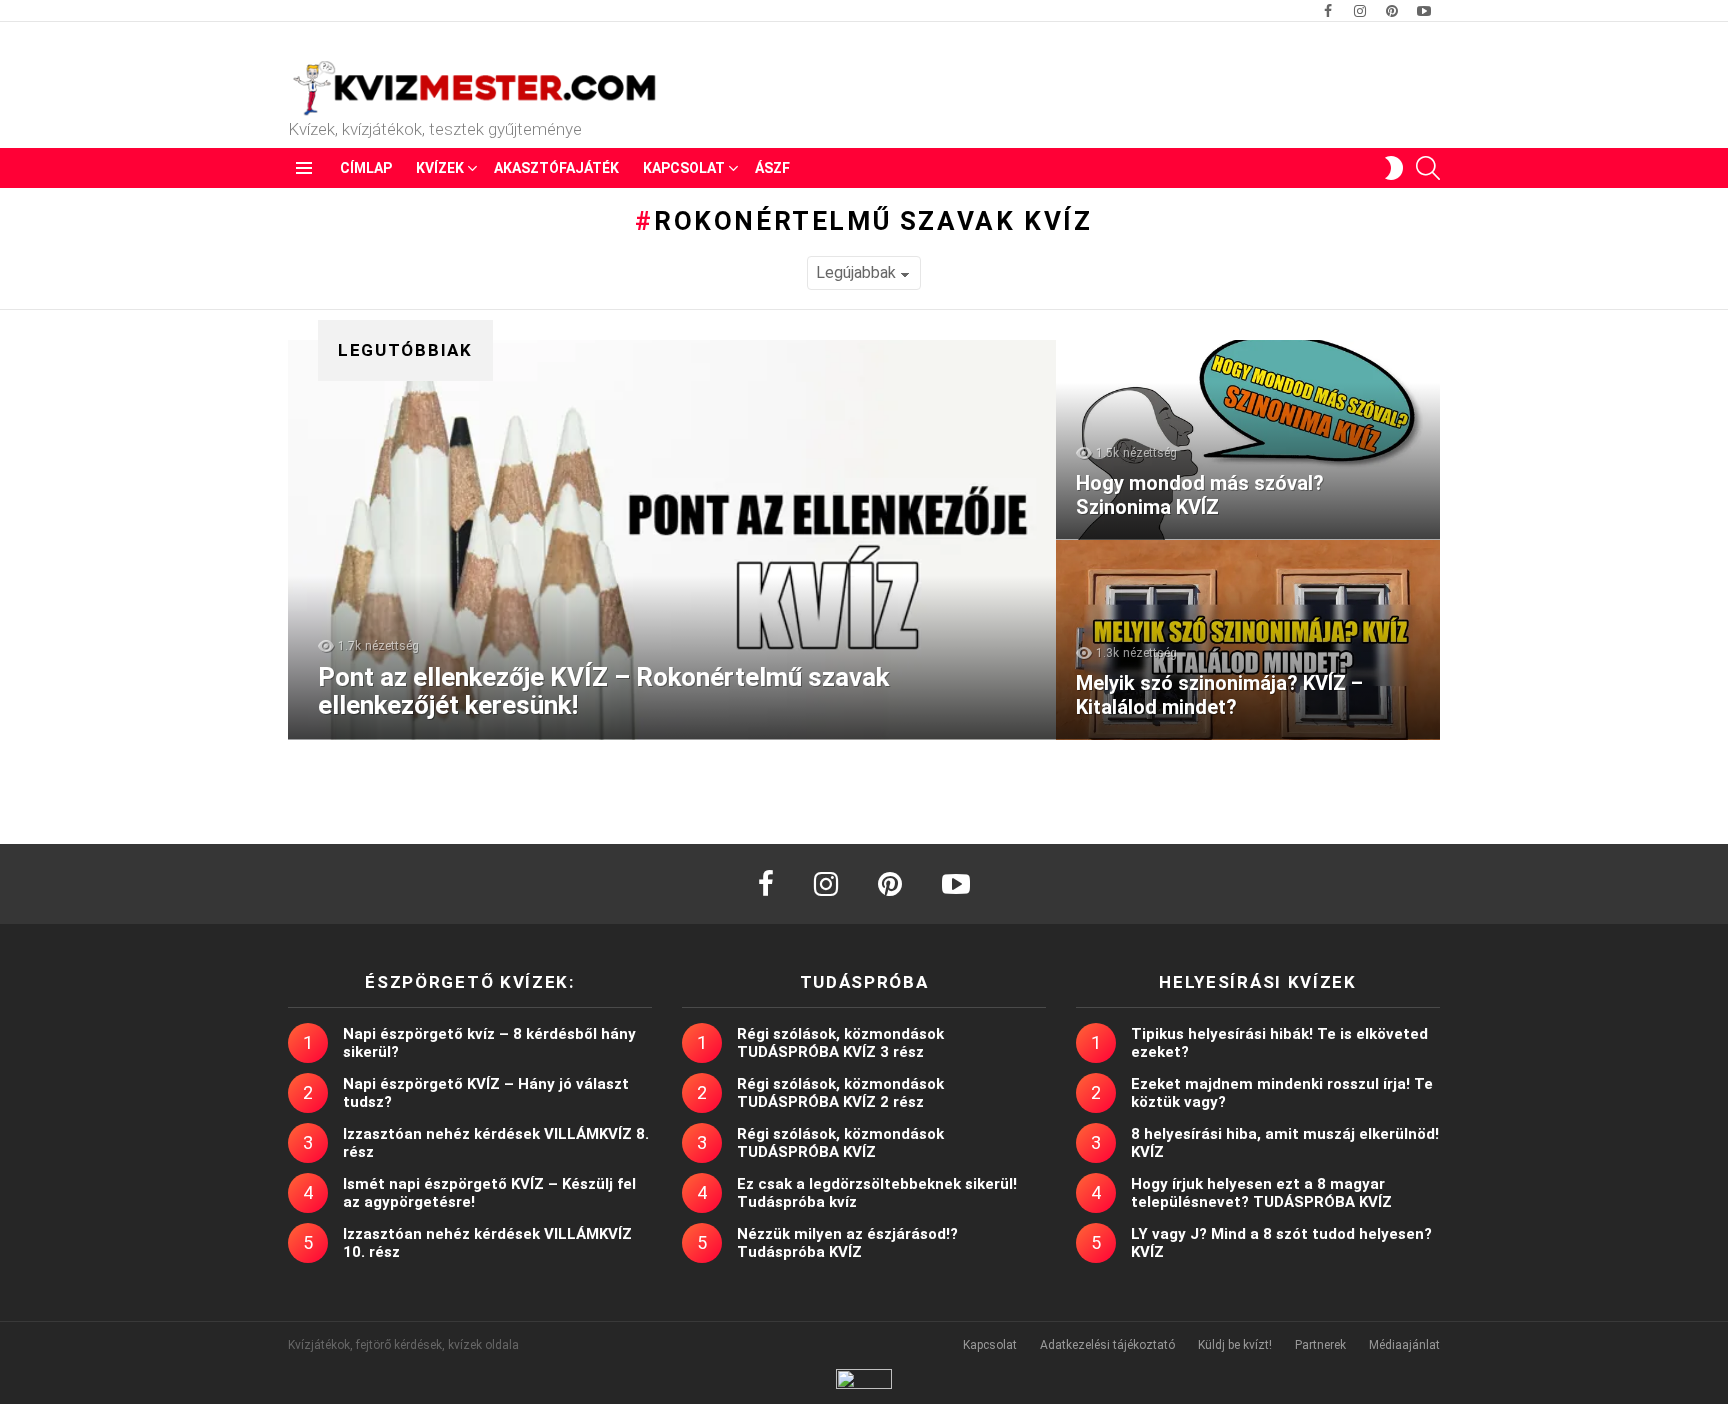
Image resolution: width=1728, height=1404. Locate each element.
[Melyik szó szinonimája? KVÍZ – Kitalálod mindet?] (1248, 640)
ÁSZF (772, 168)
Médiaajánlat (1404, 1345)
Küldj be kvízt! (1235, 1345)
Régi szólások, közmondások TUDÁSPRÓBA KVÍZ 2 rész (840, 1093)
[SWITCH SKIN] (1394, 168)
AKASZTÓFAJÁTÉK (556, 168)
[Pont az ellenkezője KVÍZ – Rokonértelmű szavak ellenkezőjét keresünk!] (672, 540)
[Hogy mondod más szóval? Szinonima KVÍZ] (1248, 440)
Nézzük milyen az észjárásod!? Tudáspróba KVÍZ (847, 1243)
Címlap (366, 168)
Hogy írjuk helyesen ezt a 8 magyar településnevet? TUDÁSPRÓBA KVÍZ (1261, 1193)
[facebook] (766, 884)
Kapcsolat (684, 168)
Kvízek (440, 168)
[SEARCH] (1428, 168)
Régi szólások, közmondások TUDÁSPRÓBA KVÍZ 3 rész (840, 1043)
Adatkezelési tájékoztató (1107, 1345)
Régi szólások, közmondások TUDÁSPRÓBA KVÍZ (840, 1143)
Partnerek (1320, 1345)
